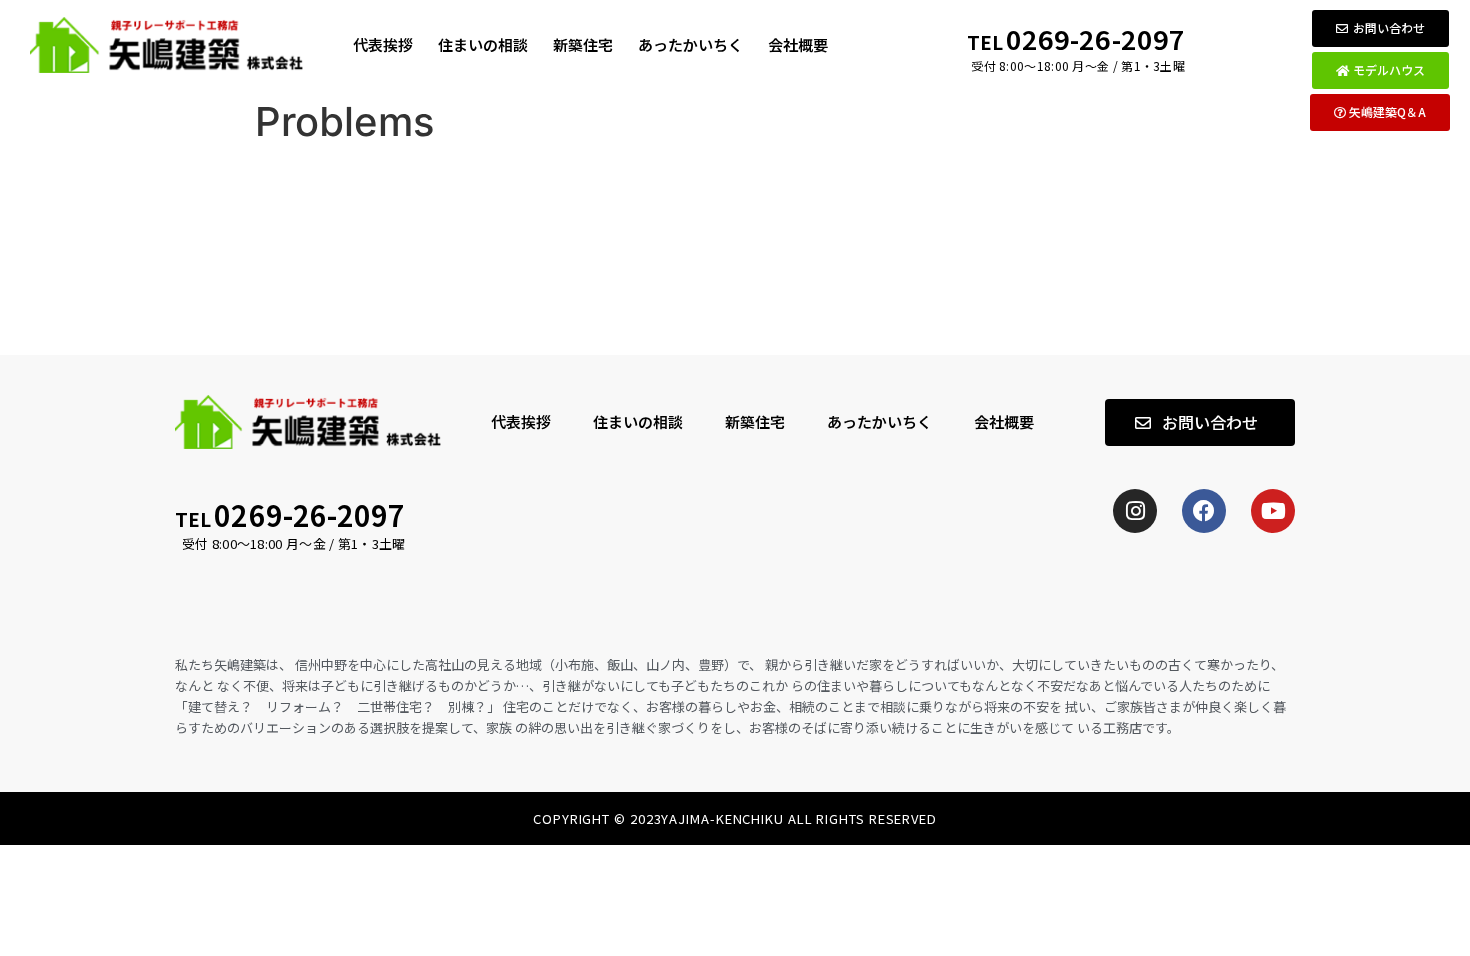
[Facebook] (1204, 511)
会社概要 (798, 44)
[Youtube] (1273, 511)
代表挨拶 (383, 44)
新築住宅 (583, 44)
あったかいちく (690, 44)
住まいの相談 (483, 44)
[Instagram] (1135, 511)
